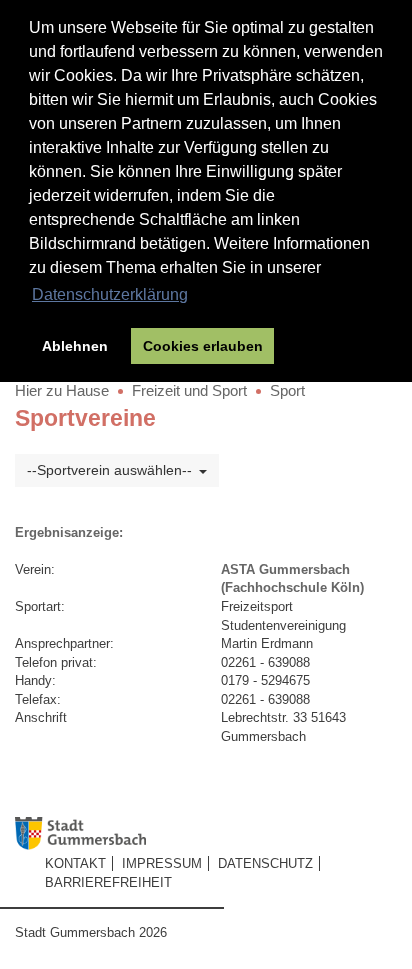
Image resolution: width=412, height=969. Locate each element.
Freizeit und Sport (189, 390)
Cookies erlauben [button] (203, 346)
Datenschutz (265, 863)
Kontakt (75, 863)
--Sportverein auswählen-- (109, 470)
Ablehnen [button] (75, 346)
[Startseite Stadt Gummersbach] (213, 833)
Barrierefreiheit (108, 882)
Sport (287, 390)
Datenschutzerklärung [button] (110, 294)
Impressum (162, 863)
